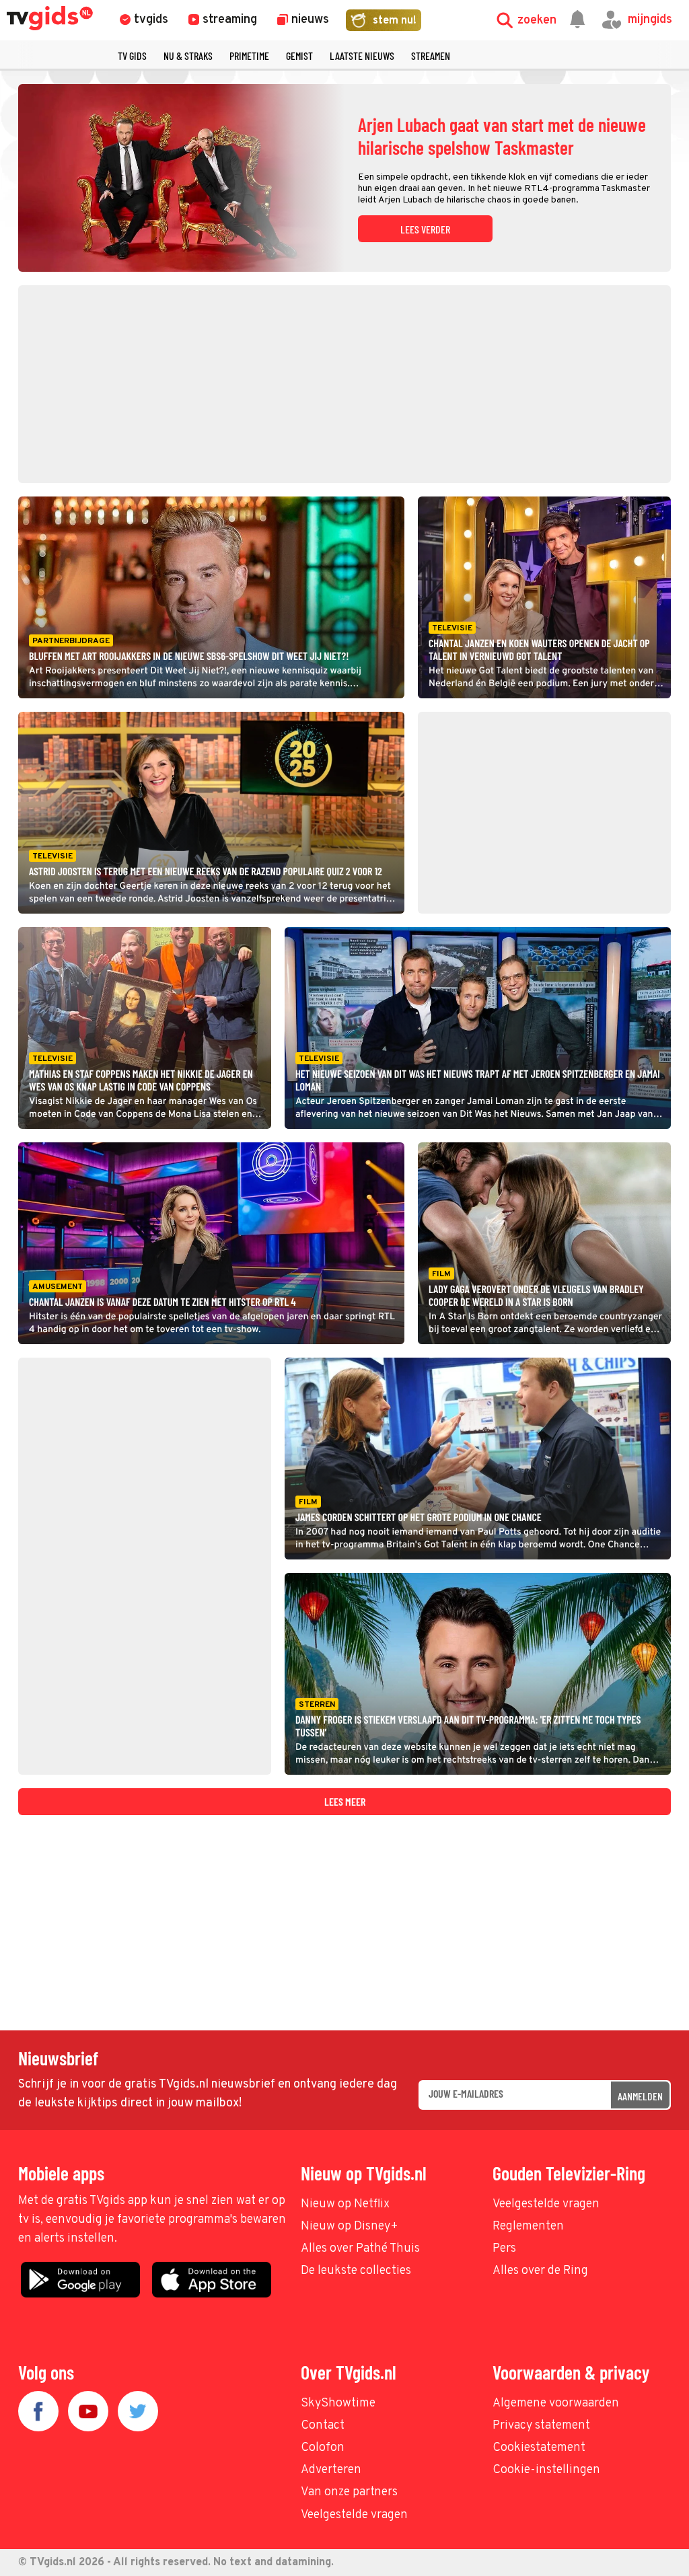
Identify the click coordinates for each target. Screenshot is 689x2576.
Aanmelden (640, 2096)
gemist (299, 56)
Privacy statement (541, 2426)
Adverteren (331, 2470)
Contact (323, 2426)
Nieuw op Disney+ (350, 2227)
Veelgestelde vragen (546, 2204)
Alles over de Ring (540, 2271)
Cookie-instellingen (546, 2470)
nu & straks (188, 56)
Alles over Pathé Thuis (360, 2249)
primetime (249, 56)
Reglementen (528, 2227)
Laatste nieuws (362, 56)
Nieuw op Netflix (345, 2204)
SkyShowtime (338, 2403)
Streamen (431, 56)
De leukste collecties (356, 2271)
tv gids (132, 56)
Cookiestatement (539, 2448)
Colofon (323, 2448)
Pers (504, 2249)
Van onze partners (349, 2492)
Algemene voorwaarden (556, 2403)
